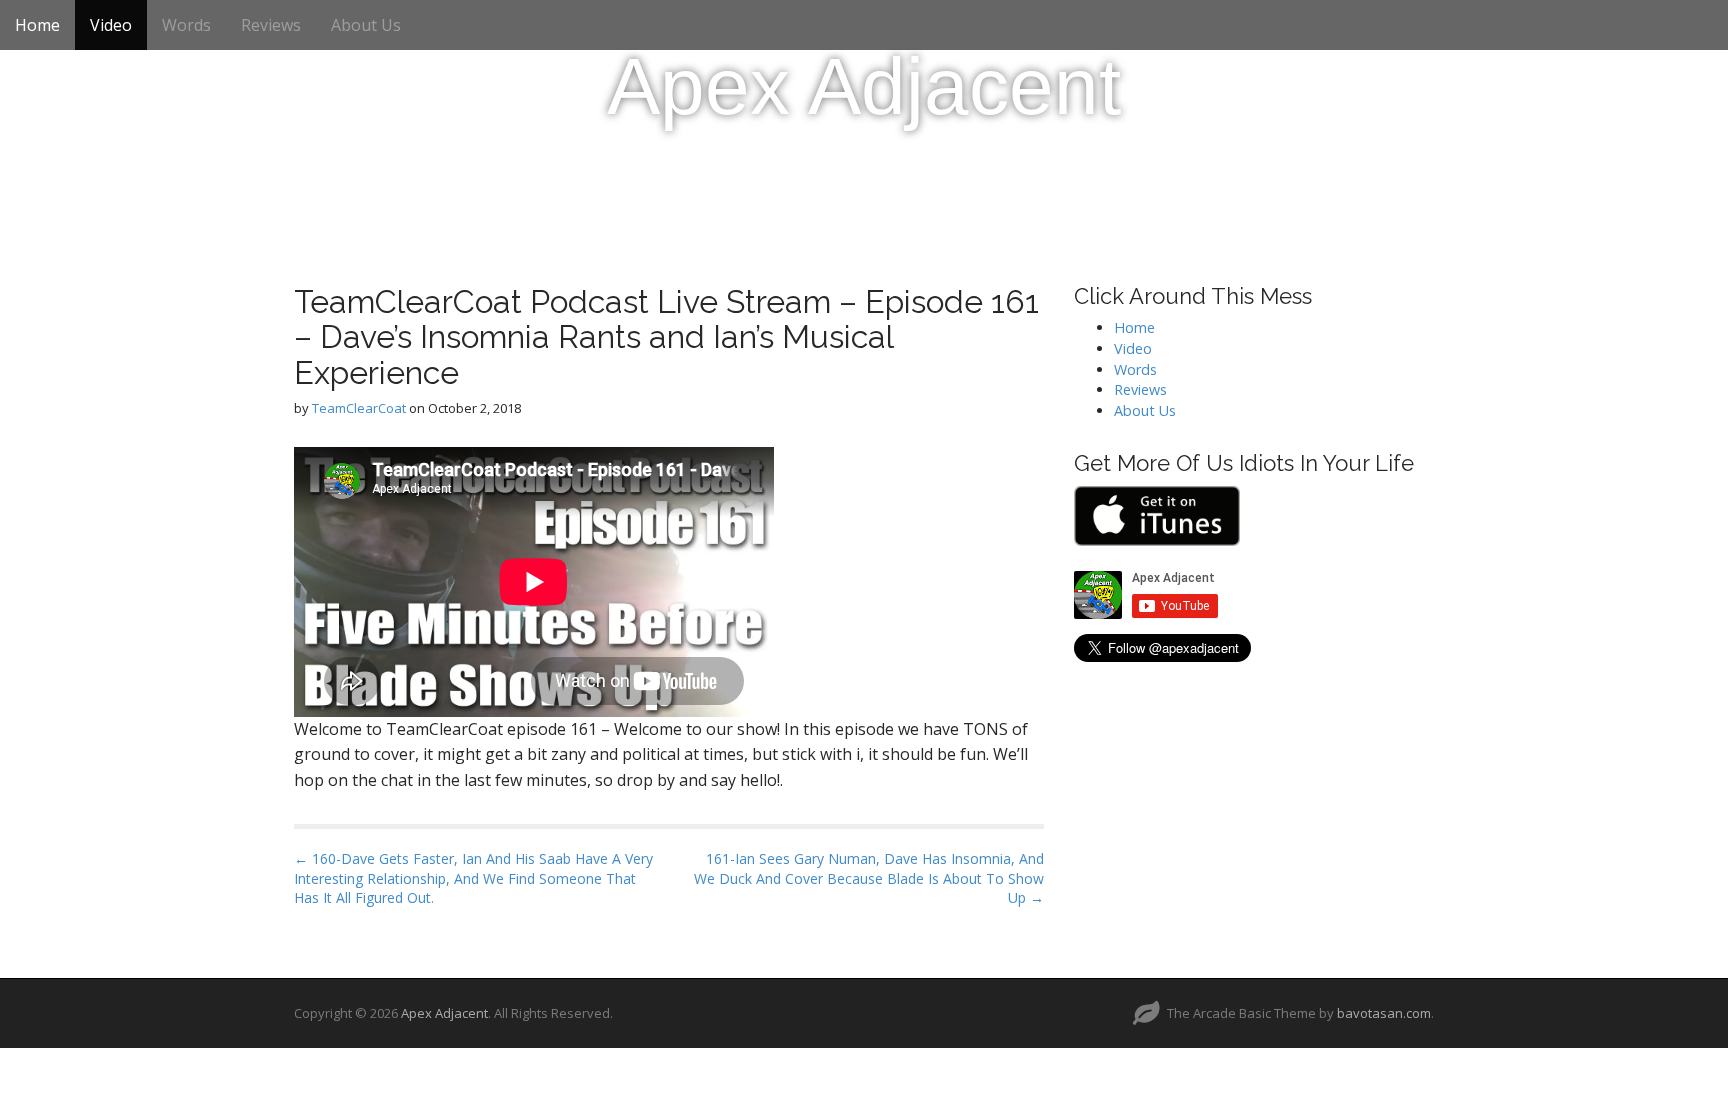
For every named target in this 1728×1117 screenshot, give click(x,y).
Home (37, 25)
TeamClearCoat (359, 408)
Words (186, 25)
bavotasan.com (1384, 1013)
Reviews (271, 25)
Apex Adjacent (864, 86)
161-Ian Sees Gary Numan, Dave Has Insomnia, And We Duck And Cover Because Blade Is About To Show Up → (869, 878)
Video (111, 25)
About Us (366, 25)
